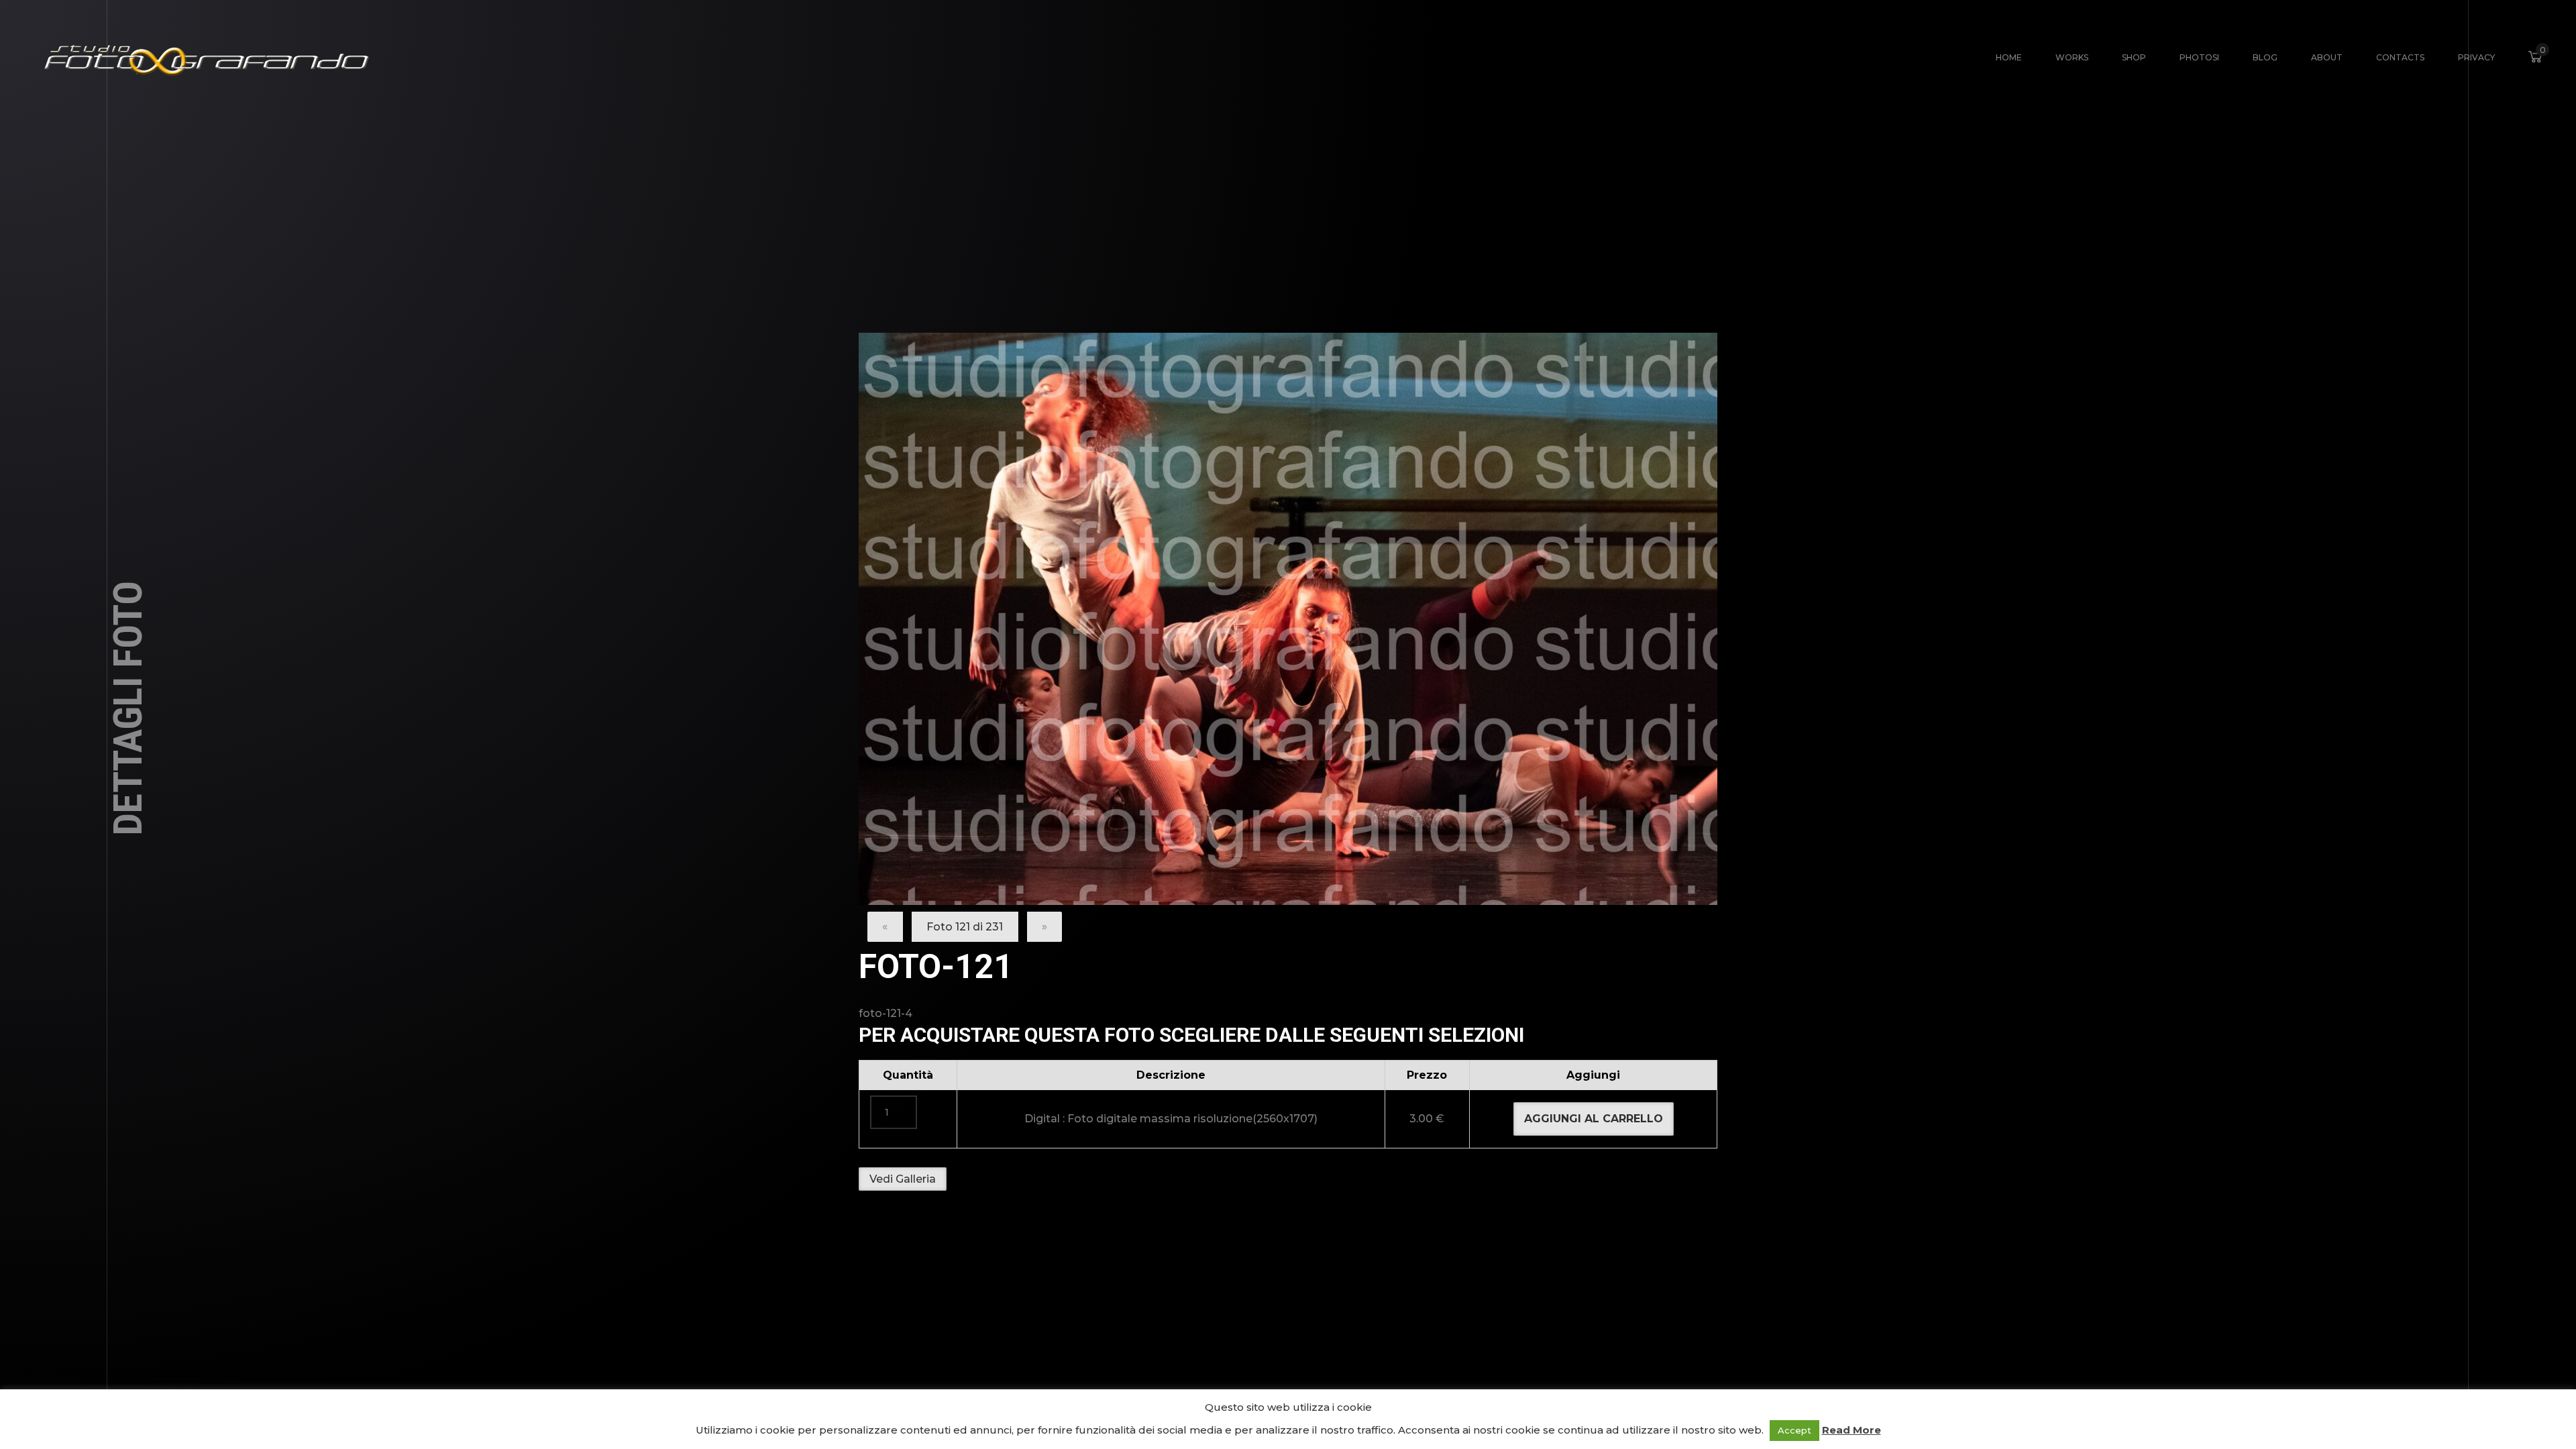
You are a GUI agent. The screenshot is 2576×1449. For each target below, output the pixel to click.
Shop (2134, 57)
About (2327, 57)
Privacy (2476, 57)
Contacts (2400, 57)
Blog (2265, 57)
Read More (1851, 1430)
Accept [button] (1794, 1430)
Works (2072, 57)
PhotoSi (2199, 57)
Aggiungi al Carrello (1594, 1119)
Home (2009, 57)
